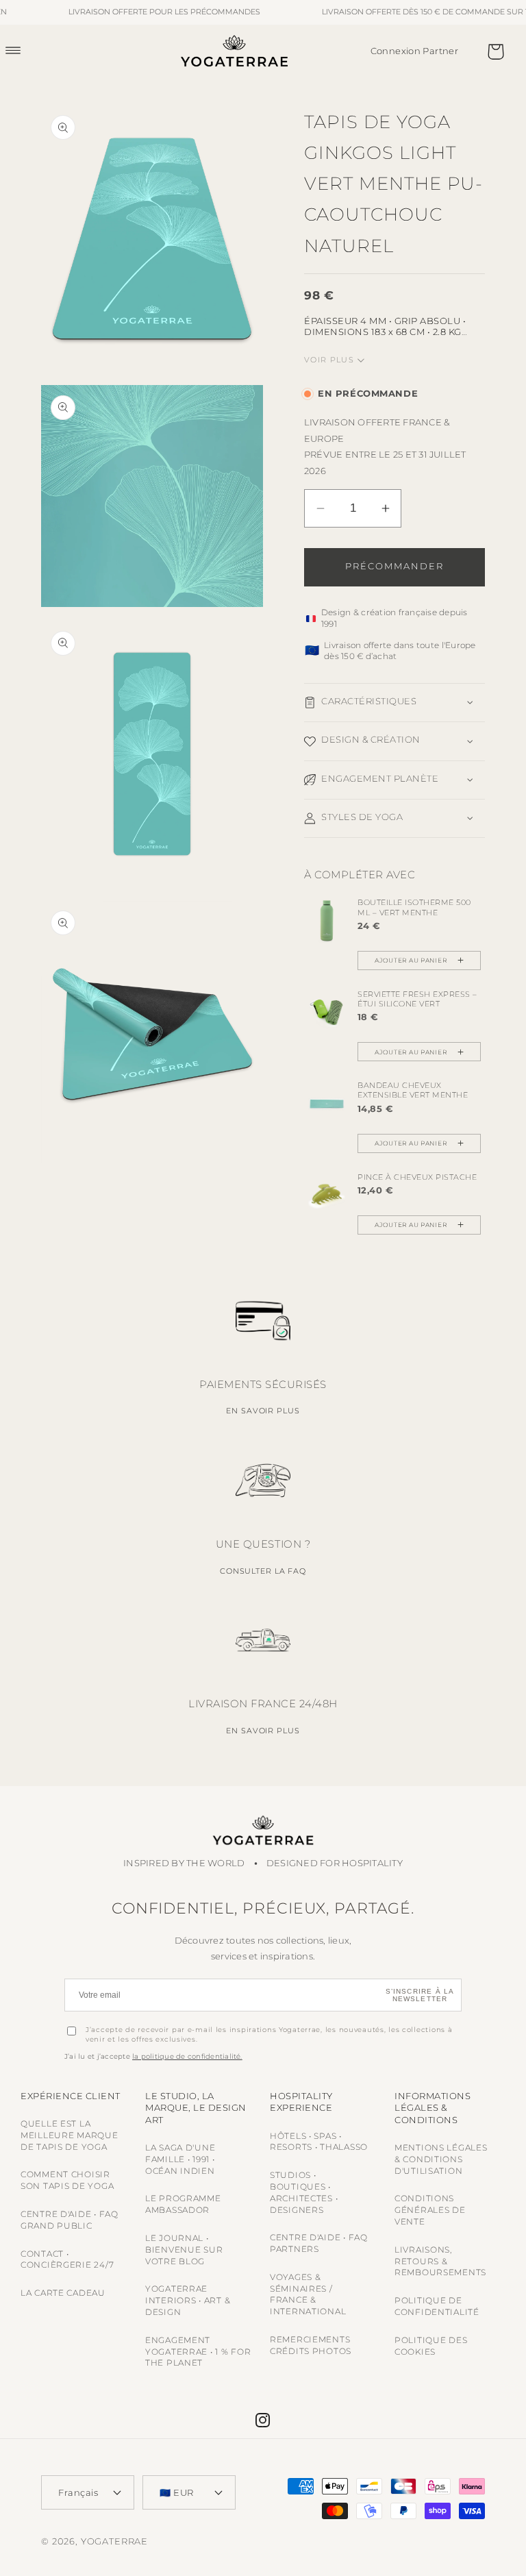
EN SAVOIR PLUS (263, 1411)
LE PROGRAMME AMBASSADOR (183, 2204)
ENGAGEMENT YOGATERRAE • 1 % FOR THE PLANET (198, 2352)
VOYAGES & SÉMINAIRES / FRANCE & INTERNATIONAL (308, 2294)
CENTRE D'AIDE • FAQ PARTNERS (319, 2243)
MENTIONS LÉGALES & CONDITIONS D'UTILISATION (441, 2159)
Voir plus (329, 360)
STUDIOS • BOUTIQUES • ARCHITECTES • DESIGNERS (304, 2192)
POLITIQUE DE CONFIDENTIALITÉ (437, 2306)
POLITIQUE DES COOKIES (431, 2346)
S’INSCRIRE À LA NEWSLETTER (420, 1995)
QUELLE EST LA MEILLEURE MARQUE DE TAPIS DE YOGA (70, 2135)
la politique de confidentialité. (187, 2056)
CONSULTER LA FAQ (263, 1571)
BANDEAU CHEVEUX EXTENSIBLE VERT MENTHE (413, 1090)
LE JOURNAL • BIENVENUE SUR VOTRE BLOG (184, 2250)
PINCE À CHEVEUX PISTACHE (417, 1177)
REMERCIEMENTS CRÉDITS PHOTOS (311, 2345)
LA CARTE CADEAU (63, 2293)
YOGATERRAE (114, 2541)
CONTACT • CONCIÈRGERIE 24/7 (67, 2259)
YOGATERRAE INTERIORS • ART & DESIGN (188, 2300)
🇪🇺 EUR (177, 2492)
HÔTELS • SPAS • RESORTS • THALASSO (319, 2142)
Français (78, 2492)
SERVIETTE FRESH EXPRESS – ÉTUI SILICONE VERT (417, 999)
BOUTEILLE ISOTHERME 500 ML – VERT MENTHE (414, 907)
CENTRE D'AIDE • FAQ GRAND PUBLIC (70, 2220)
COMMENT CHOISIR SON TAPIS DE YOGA (67, 2180)
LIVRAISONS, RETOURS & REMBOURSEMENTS (440, 2261)
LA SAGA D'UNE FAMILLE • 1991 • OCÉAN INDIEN (180, 2159)
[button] (21, 50)
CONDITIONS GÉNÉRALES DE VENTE (430, 2210)
